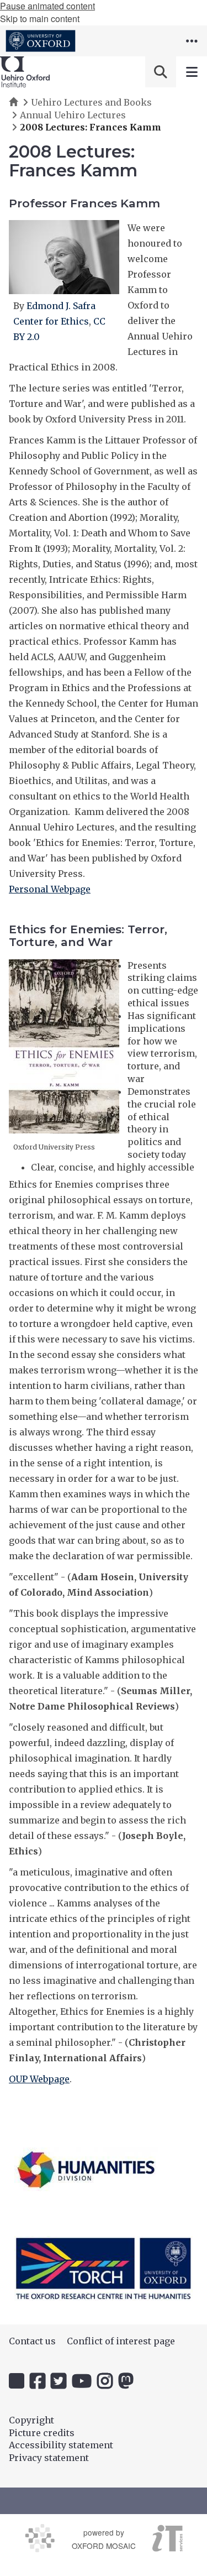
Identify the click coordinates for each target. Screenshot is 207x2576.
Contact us (32, 2341)
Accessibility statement (61, 2445)
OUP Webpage (39, 2079)
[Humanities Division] (86, 2169)
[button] (192, 41)
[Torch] (104, 2268)
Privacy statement (49, 2458)
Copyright (31, 2420)
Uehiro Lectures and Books (91, 102)
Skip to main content (40, 19)
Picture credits (42, 2433)
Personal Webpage (50, 889)
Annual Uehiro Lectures (73, 115)
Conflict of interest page (121, 2341)
